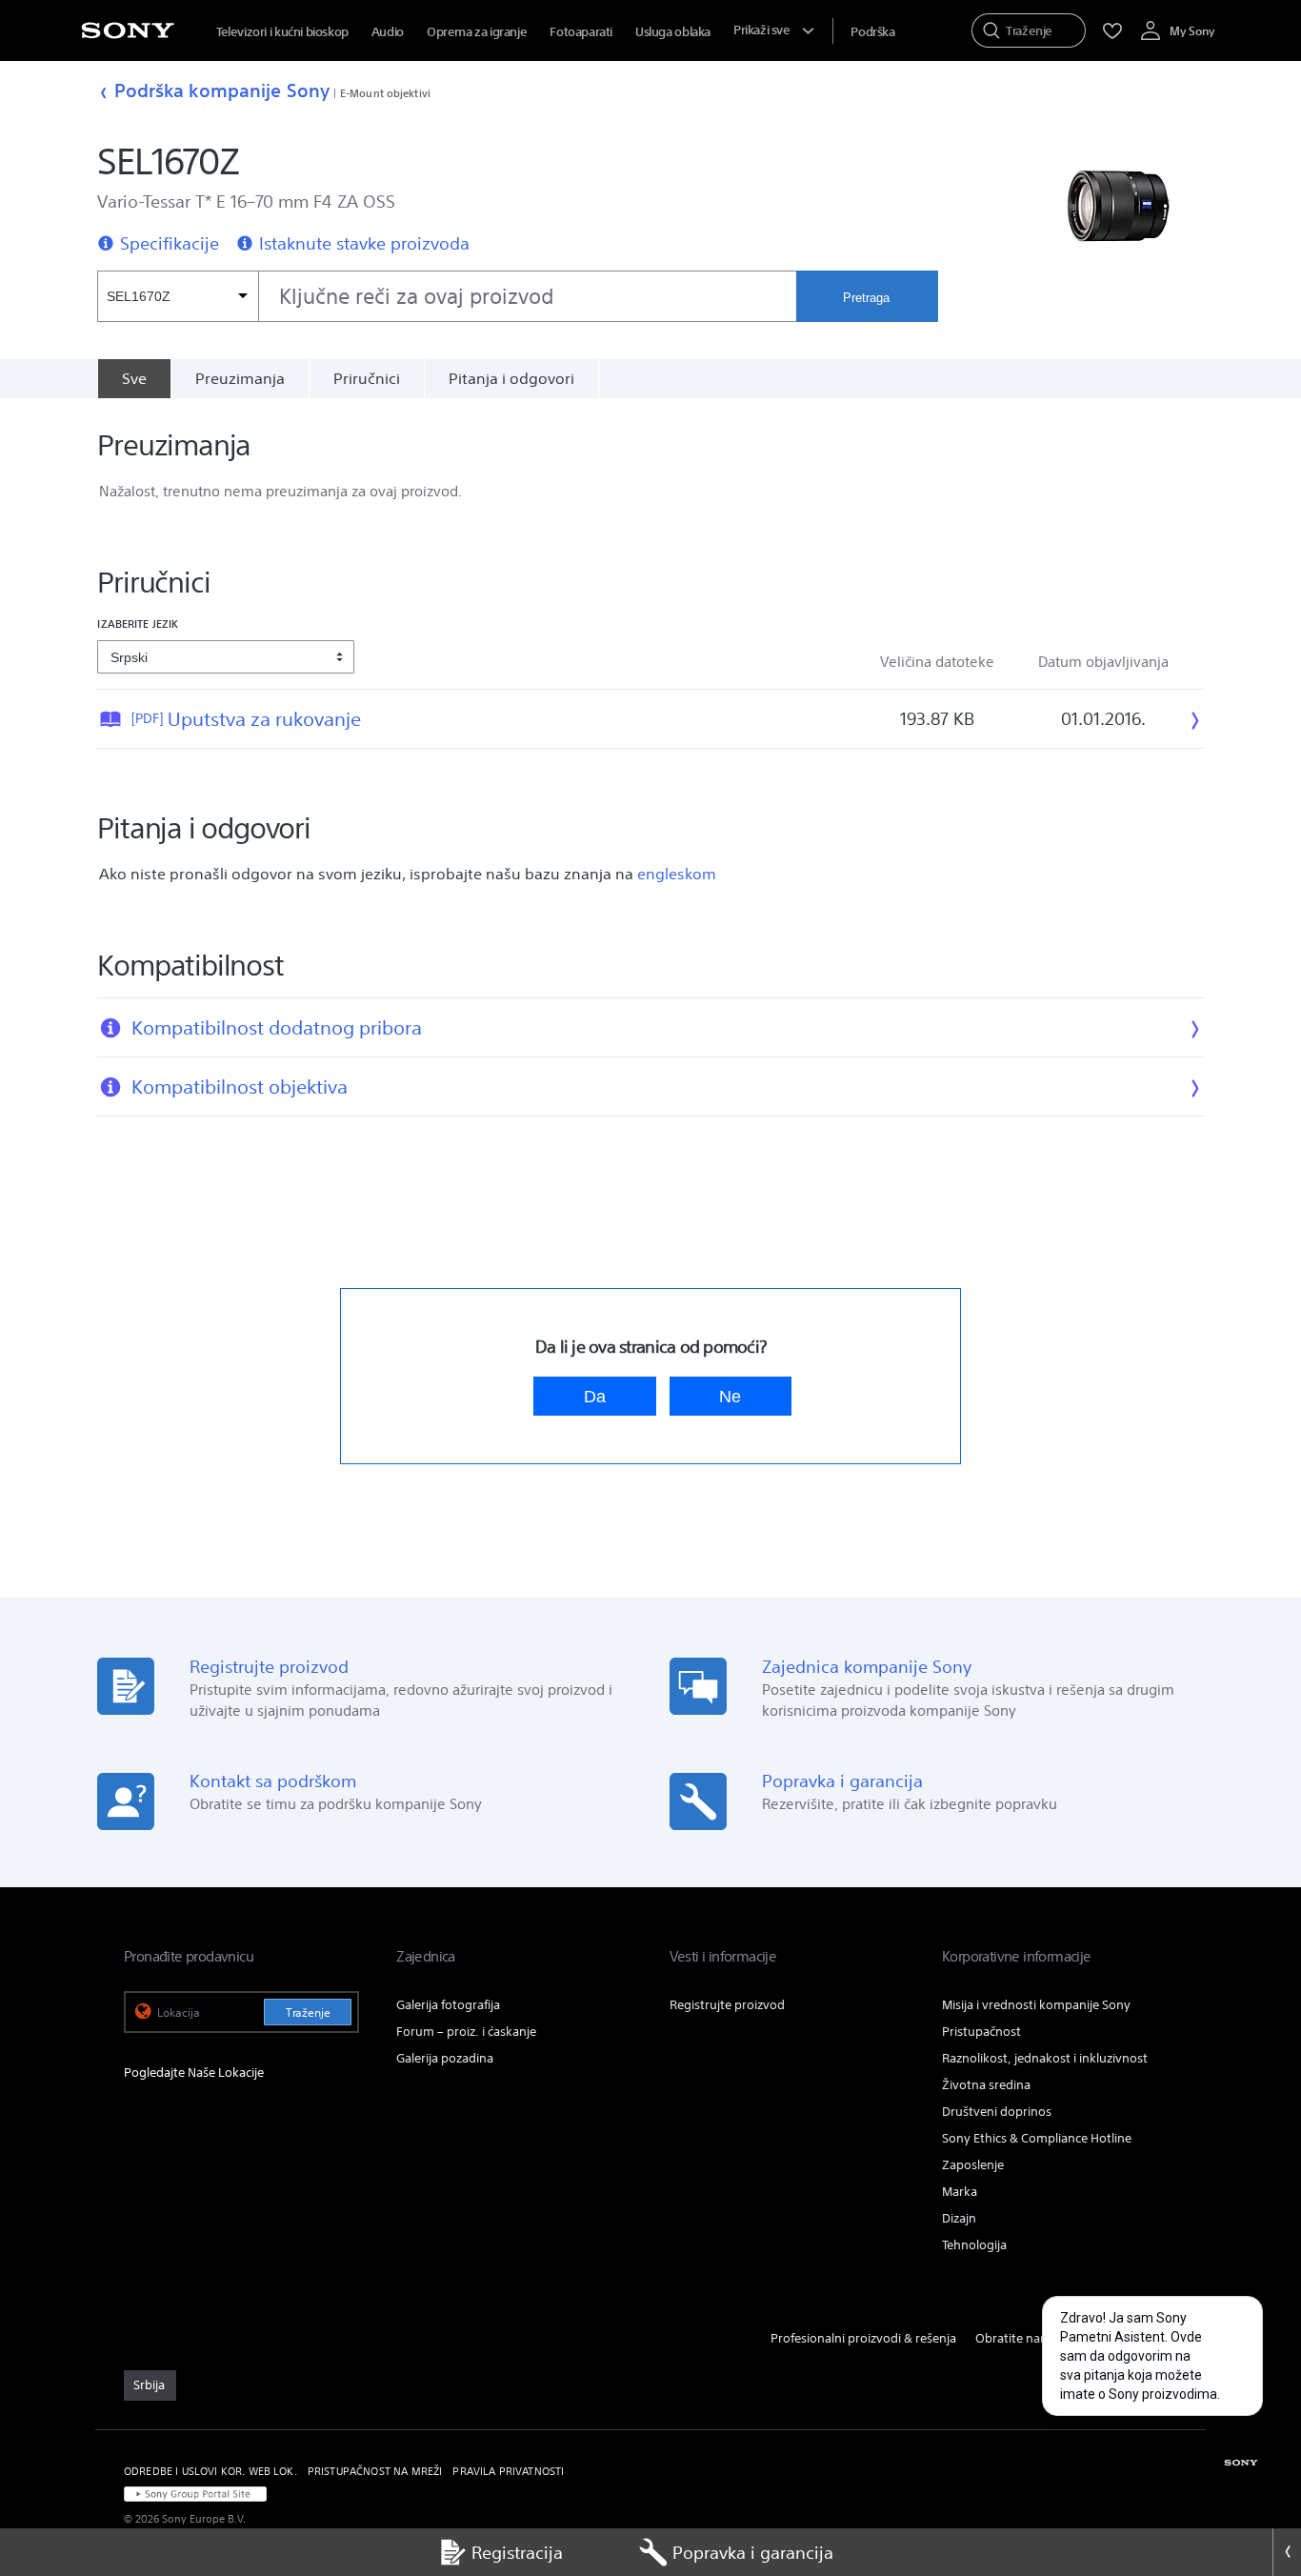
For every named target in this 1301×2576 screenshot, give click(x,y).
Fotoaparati (581, 32)
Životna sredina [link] (986, 2085)
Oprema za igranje (477, 32)
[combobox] (446, 296)
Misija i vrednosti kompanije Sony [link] (1036, 2005)
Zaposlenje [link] (973, 2165)
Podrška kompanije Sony (222, 90)
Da (595, 1396)
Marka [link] (960, 2192)
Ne (730, 1396)
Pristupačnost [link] (981, 2032)
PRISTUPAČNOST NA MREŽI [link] (375, 2471)
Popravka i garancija (753, 2552)
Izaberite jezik (138, 624)
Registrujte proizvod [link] (727, 2005)
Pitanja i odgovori (511, 378)
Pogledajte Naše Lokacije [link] (194, 2073)
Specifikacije (170, 243)
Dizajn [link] (959, 2218)
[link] (150, 2385)
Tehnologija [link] (974, 2245)
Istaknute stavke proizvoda (364, 243)
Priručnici (367, 378)
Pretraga (866, 298)
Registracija (517, 2552)
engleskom (677, 874)
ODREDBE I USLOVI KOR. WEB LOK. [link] (210, 2471)
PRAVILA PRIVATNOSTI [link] (508, 2471)
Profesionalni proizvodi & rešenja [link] (863, 2338)
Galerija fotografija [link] (448, 2005)
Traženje (308, 2012)
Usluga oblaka (673, 32)
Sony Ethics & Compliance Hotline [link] (1037, 2138)
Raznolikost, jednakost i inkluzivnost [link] (1045, 2058)
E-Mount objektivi (385, 93)
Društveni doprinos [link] (997, 2112)
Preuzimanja (240, 378)
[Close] (1287, 2552)
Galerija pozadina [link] (445, 2058)
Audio (388, 32)
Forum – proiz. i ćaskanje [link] (466, 2032)
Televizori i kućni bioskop (282, 32)
